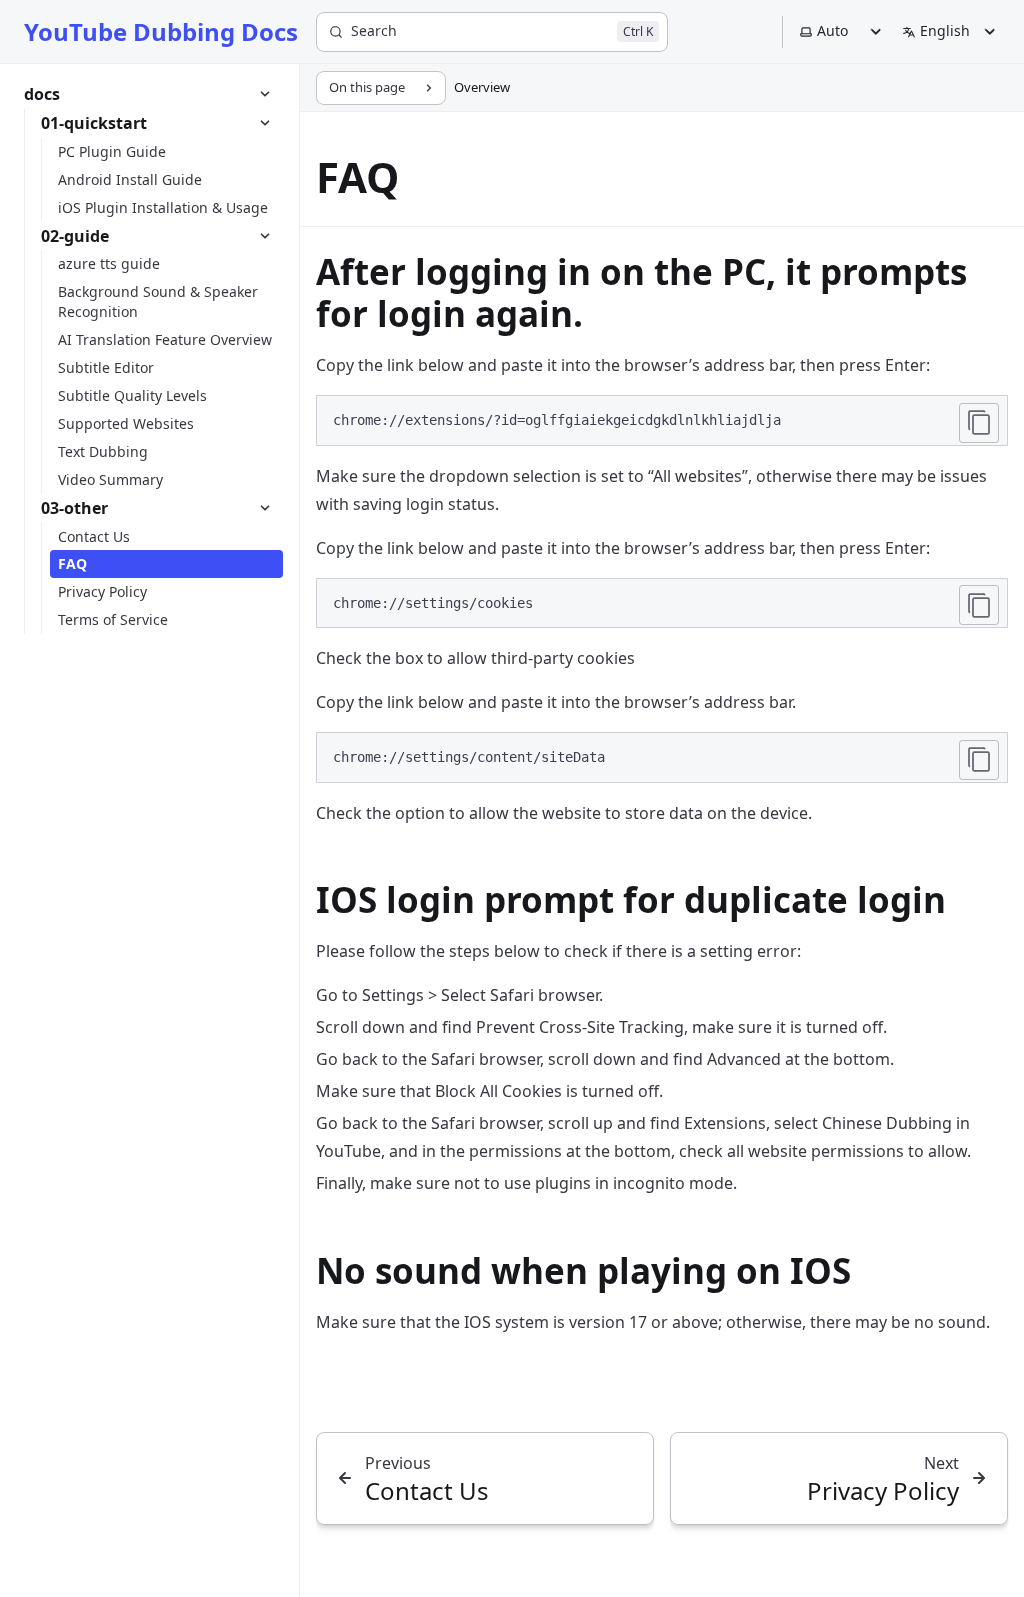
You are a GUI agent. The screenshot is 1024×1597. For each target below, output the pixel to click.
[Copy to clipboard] (979, 423)
